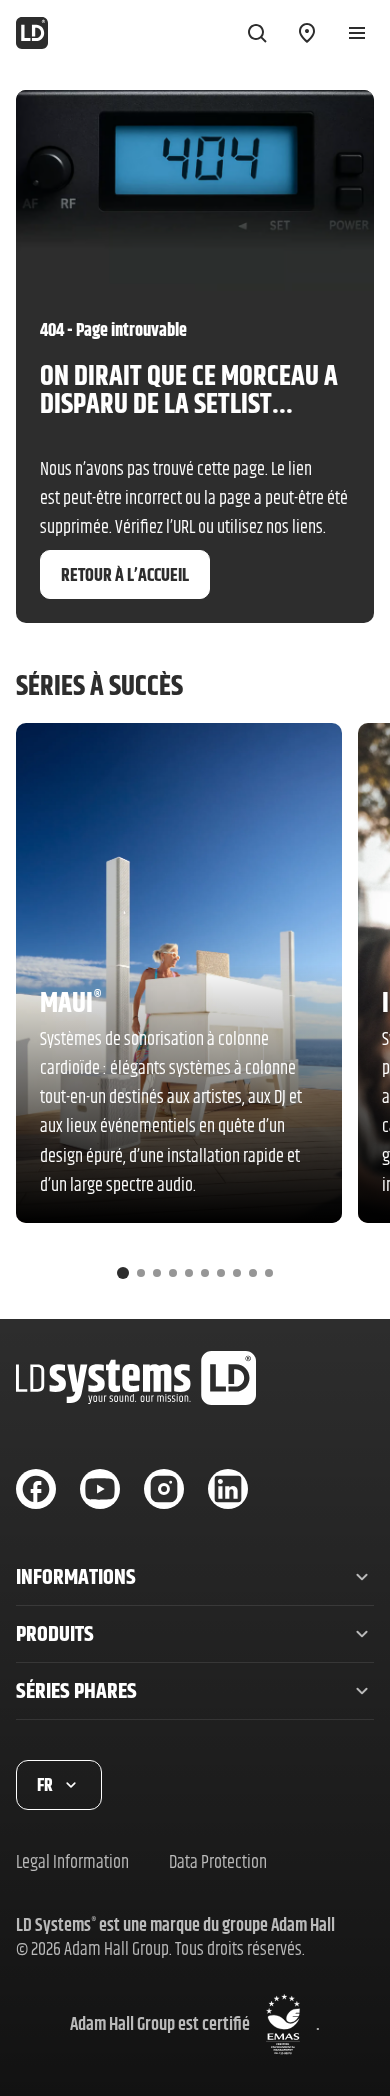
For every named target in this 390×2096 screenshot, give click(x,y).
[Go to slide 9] (253, 1273)
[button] (195, 1577)
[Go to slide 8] (237, 1273)
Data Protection (218, 1861)
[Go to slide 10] (269, 1273)
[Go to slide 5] (189, 1273)
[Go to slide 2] (141, 1273)
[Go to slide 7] (221, 1273)
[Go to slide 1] (123, 1273)
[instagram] (164, 1489)
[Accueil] (32, 33)
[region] (195, 1009)
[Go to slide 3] (157, 1273)
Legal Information (72, 1861)
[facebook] (36, 1489)
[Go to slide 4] (173, 1273)
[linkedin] (228, 1489)
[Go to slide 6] (205, 1273)
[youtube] (100, 1489)
